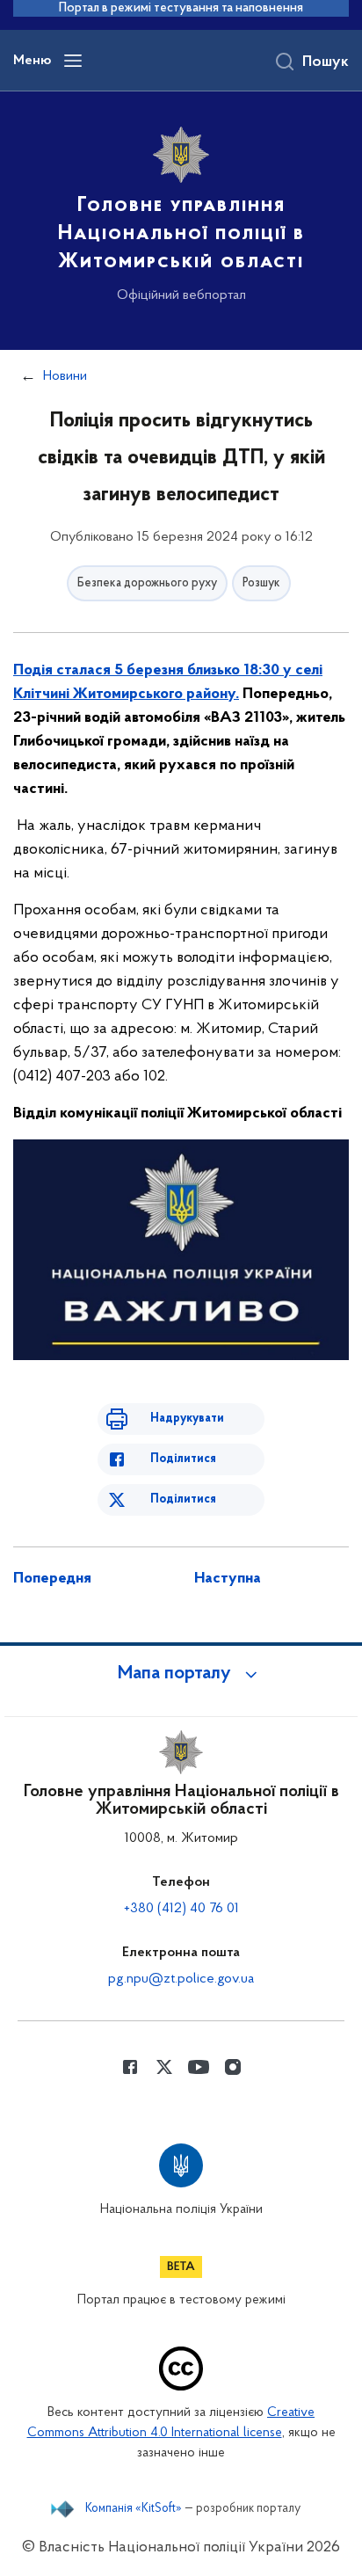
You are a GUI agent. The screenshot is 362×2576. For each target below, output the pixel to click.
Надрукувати (187, 1419)
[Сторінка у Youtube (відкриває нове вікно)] (199, 2067)
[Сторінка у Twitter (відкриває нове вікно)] (164, 2067)
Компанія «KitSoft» (134, 2509)
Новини (65, 376)
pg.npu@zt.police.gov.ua (181, 1979)
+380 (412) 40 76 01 (181, 1909)
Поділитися (183, 1459)
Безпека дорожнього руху (147, 583)
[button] (181, 1674)
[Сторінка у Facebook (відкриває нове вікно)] (130, 2067)
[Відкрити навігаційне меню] (73, 61)
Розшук (261, 583)
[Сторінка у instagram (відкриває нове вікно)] (233, 2067)
